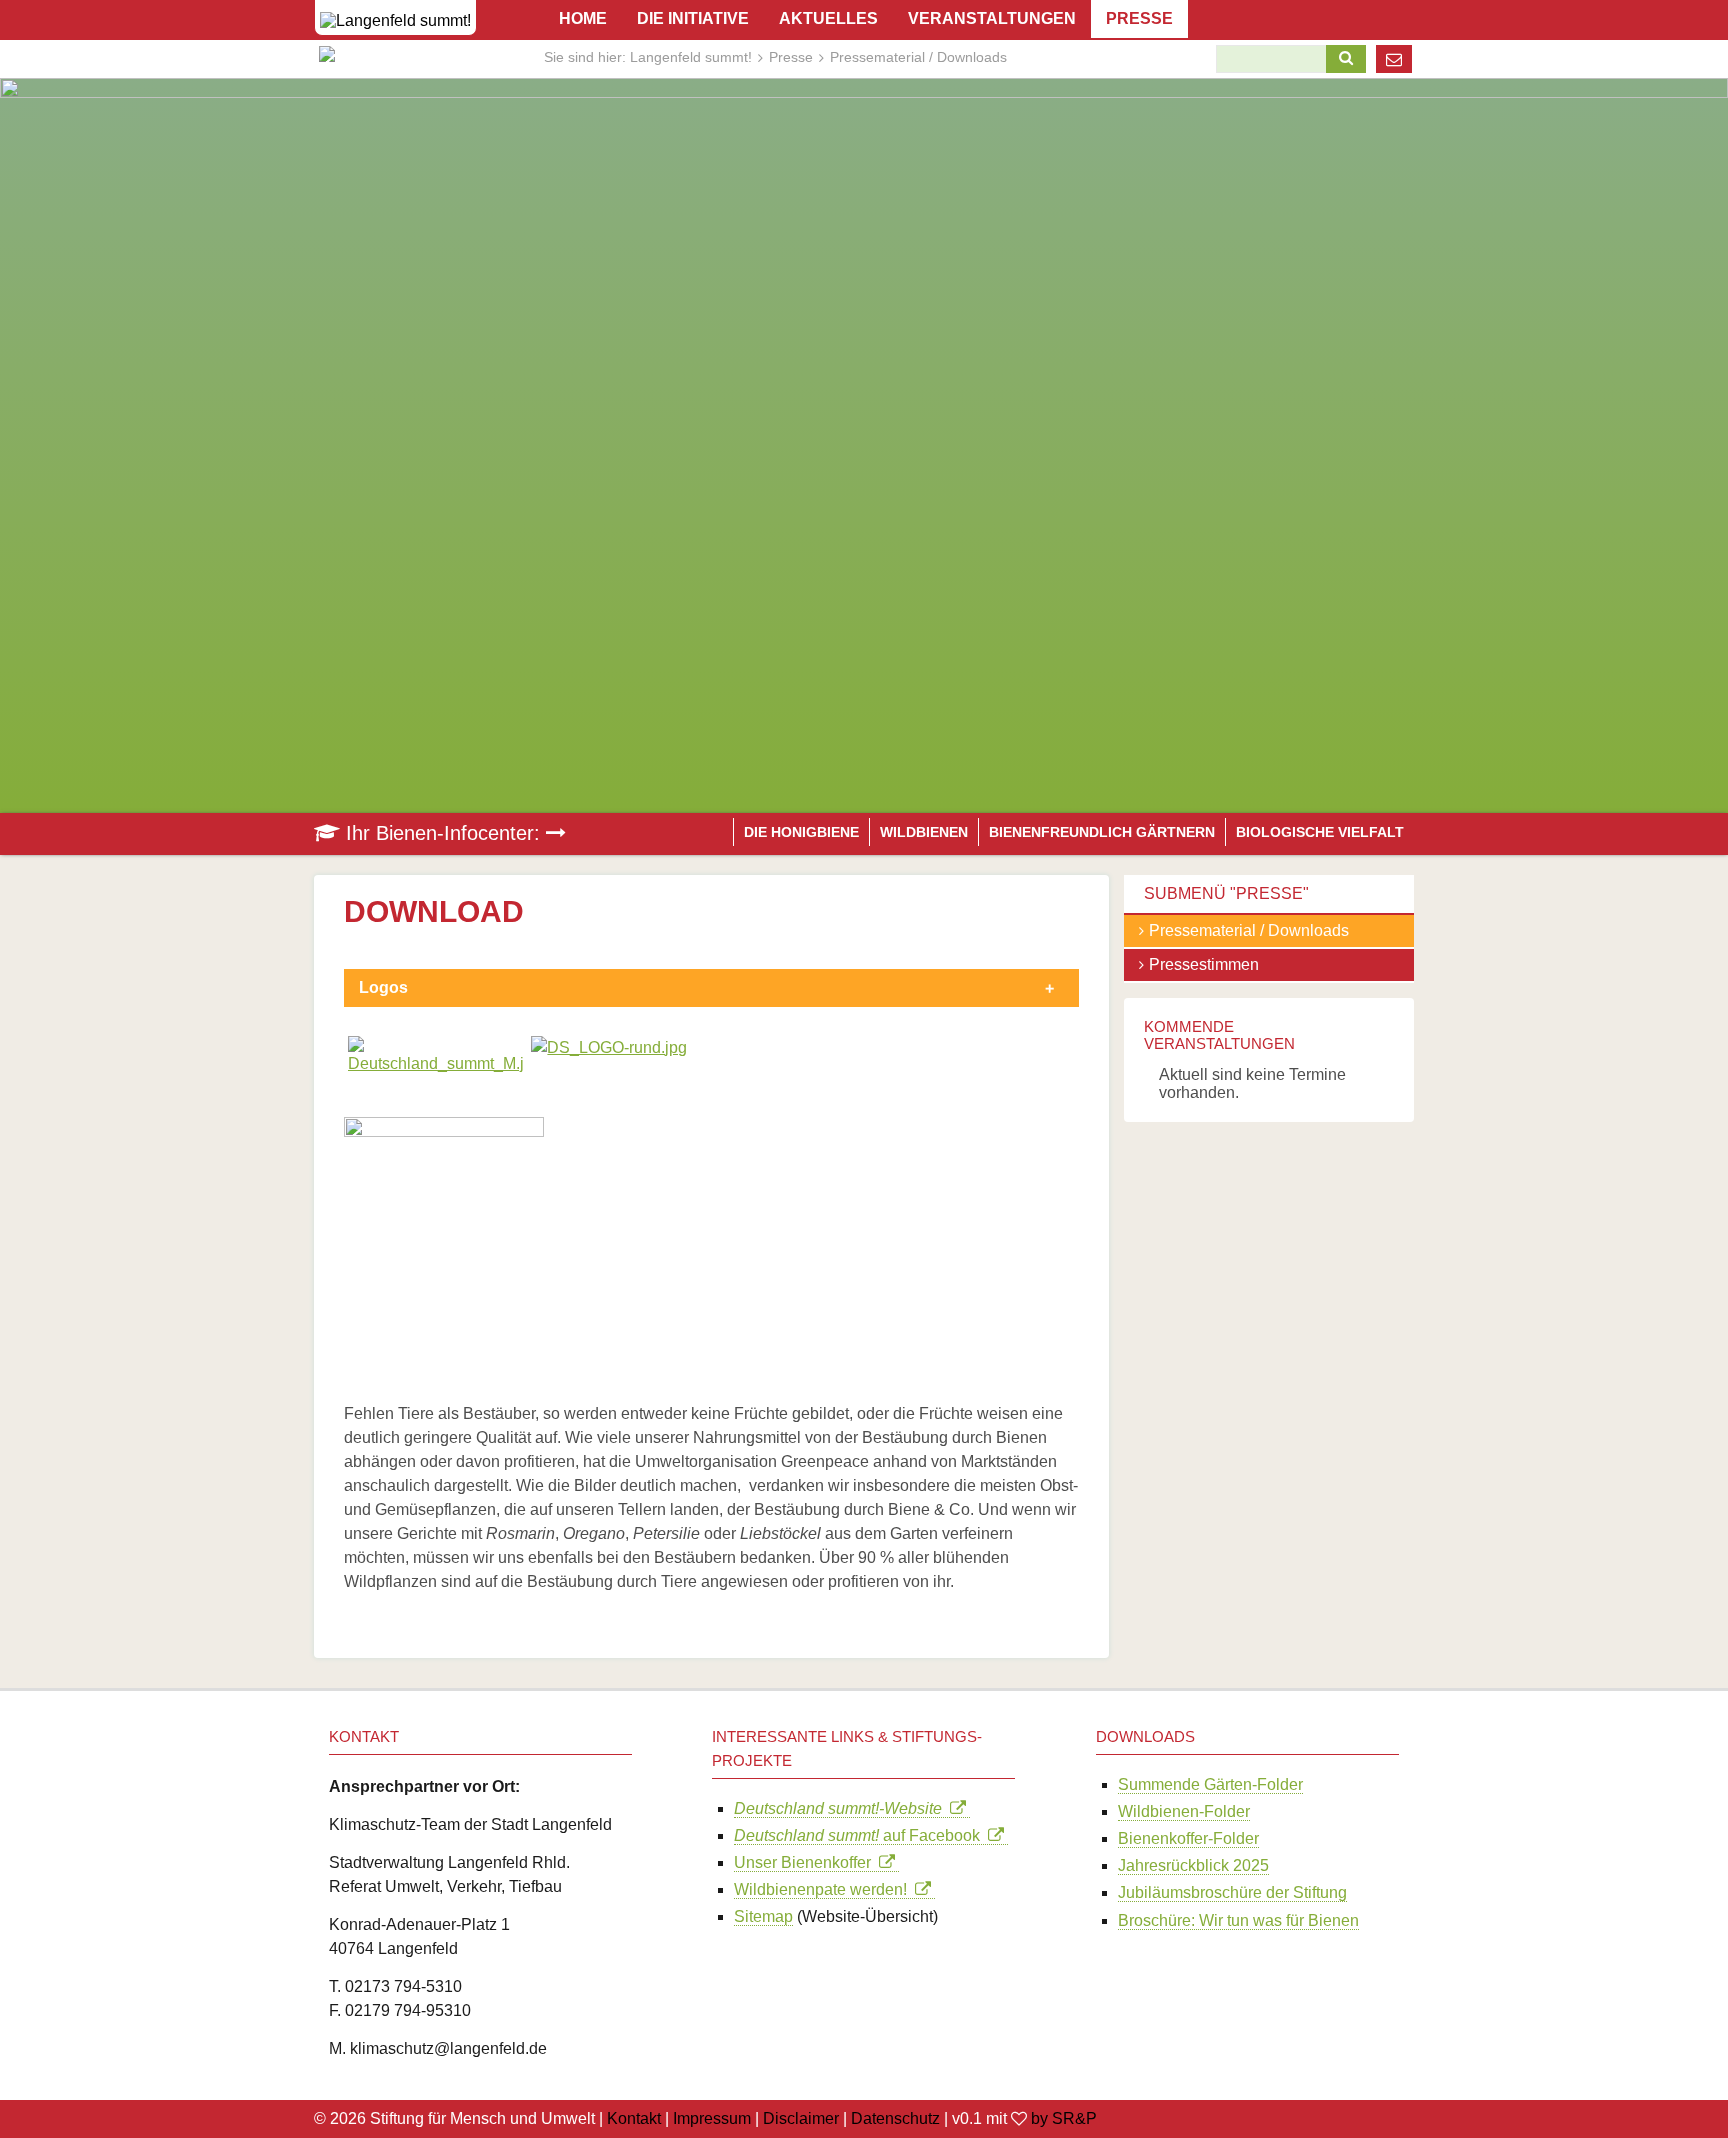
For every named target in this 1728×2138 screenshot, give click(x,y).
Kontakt (634, 2118)
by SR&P (1064, 2118)
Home (583, 18)
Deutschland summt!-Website (842, 1808)
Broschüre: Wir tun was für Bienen (1238, 1920)
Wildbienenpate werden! (824, 1889)
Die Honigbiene (801, 832)
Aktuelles (828, 18)
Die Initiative (693, 18)
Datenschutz (895, 2118)
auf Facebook (861, 1835)
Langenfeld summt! (691, 57)
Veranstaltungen (992, 18)
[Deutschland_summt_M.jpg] (436, 1063)
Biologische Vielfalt (1320, 832)
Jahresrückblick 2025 (1193, 1865)
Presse (791, 57)
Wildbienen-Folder (1184, 1811)
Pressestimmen (1204, 964)
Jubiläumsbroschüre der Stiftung (1232, 1892)
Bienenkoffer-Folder (1188, 1838)
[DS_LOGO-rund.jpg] (609, 1047)
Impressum (712, 2118)
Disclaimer (801, 2118)
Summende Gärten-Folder (1210, 1784)
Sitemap (763, 1916)
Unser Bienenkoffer (806, 1862)
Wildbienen (924, 832)
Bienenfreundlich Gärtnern (1102, 832)
